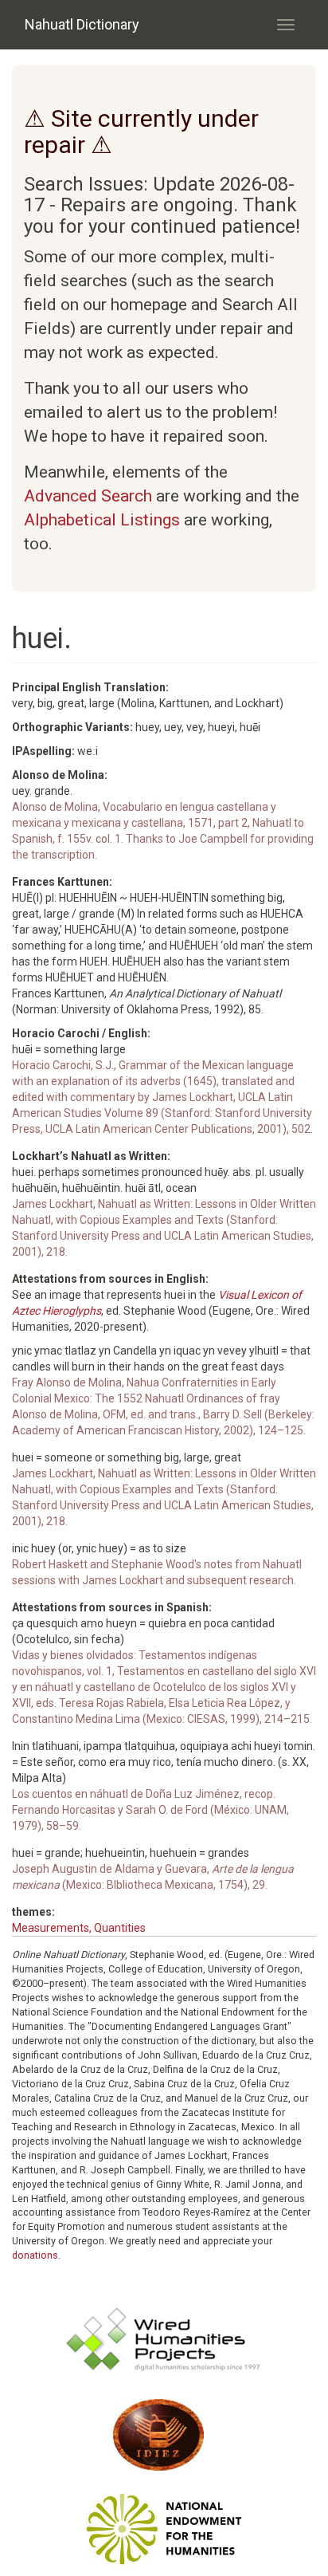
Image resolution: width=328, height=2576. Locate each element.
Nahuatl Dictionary (82, 24)
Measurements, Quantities (79, 1928)
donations (35, 2255)
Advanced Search (88, 496)
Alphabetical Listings (102, 520)
